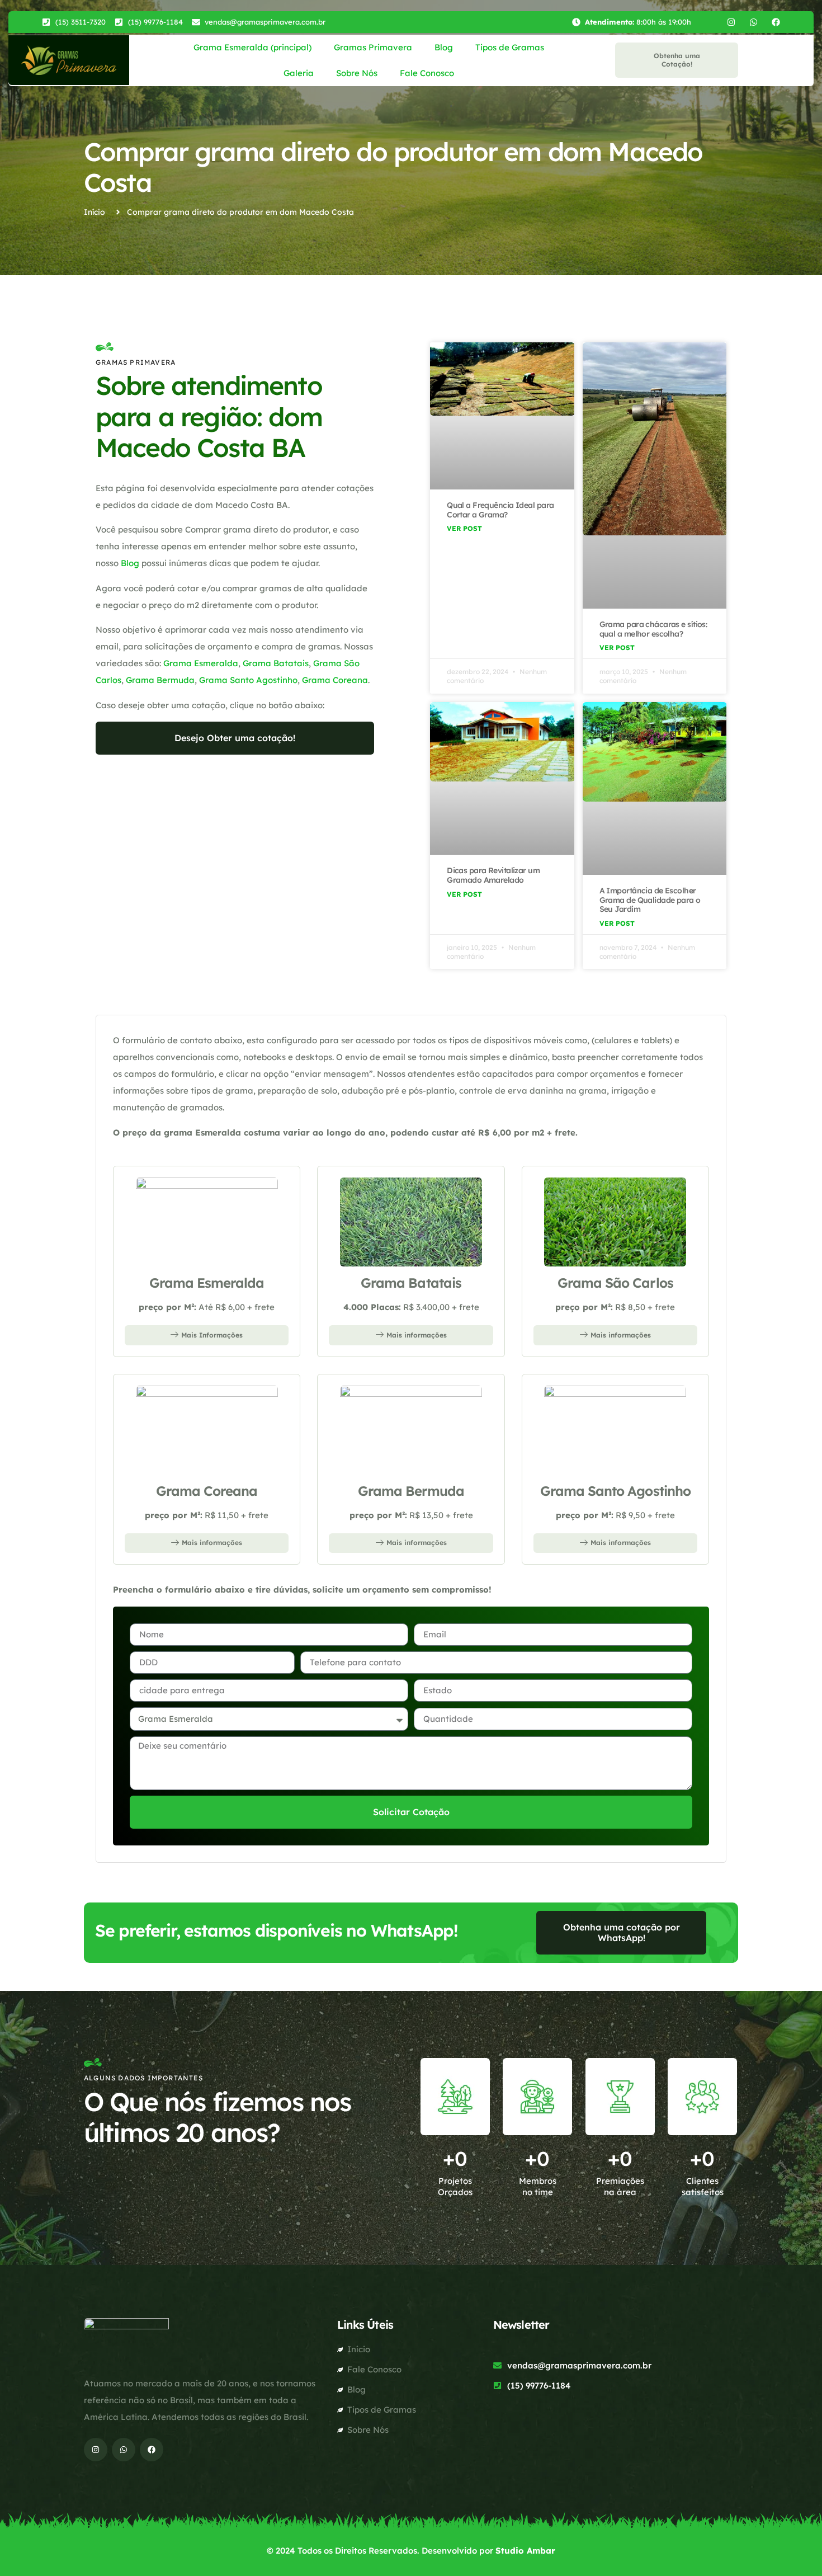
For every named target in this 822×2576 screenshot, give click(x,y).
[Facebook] (776, 22)
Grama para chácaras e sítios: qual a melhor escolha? (653, 629)
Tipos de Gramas (510, 47)
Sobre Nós (357, 73)
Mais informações (417, 1335)
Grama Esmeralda (201, 663)
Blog (444, 47)
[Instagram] (731, 22)
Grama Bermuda (160, 680)
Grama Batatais (276, 663)
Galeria (299, 73)
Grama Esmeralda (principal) (252, 47)
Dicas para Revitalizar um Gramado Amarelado (493, 875)
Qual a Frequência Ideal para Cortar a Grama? (500, 510)
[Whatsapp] (754, 22)
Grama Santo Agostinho (248, 680)
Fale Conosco (427, 73)
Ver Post (464, 528)
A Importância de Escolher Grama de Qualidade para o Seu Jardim (650, 900)
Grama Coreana (335, 680)
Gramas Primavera (373, 47)
